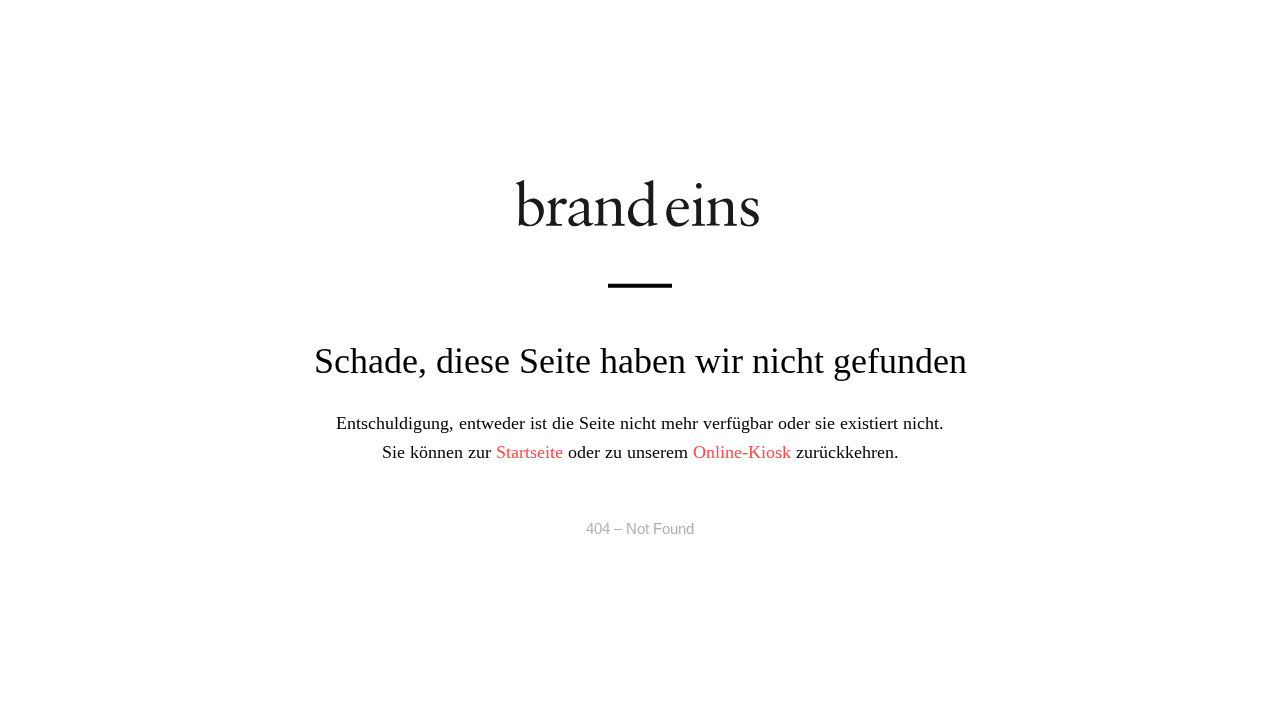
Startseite (529, 451)
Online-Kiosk (742, 451)
